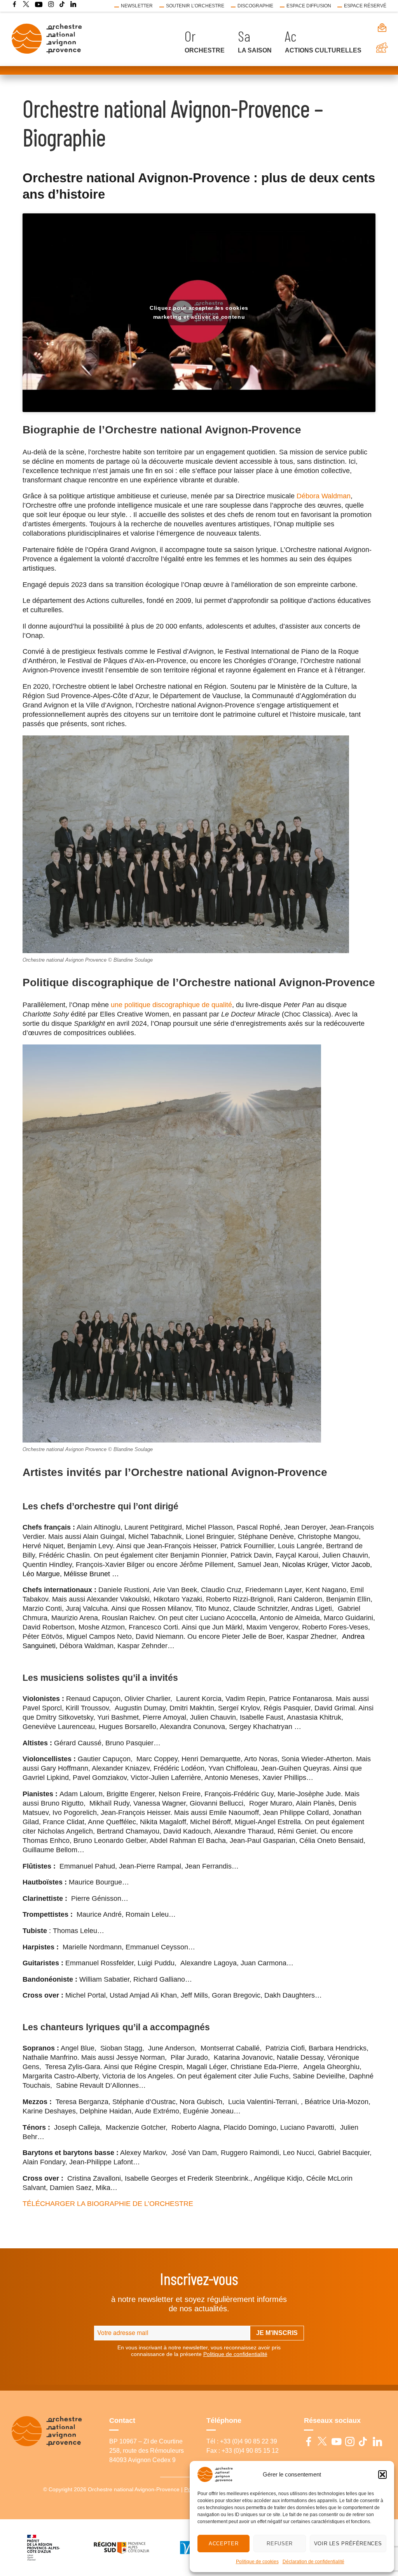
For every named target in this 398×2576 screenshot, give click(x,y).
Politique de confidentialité (235, 2354)
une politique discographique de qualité (171, 1005)
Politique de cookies (257, 2562)
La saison (255, 50)
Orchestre (205, 50)
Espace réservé (365, 6)
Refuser (279, 2544)
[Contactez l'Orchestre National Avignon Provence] (377, 28)
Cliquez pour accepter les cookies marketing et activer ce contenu (199, 312)
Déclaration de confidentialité (313, 2562)
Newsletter (137, 6)
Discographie (255, 6)
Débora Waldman (324, 496)
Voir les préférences (348, 2544)
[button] (382, 2475)
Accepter (223, 2544)
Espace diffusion (309, 6)
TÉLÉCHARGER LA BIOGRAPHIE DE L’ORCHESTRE (108, 2204)
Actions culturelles (323, 50)
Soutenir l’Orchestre (195, 6)
